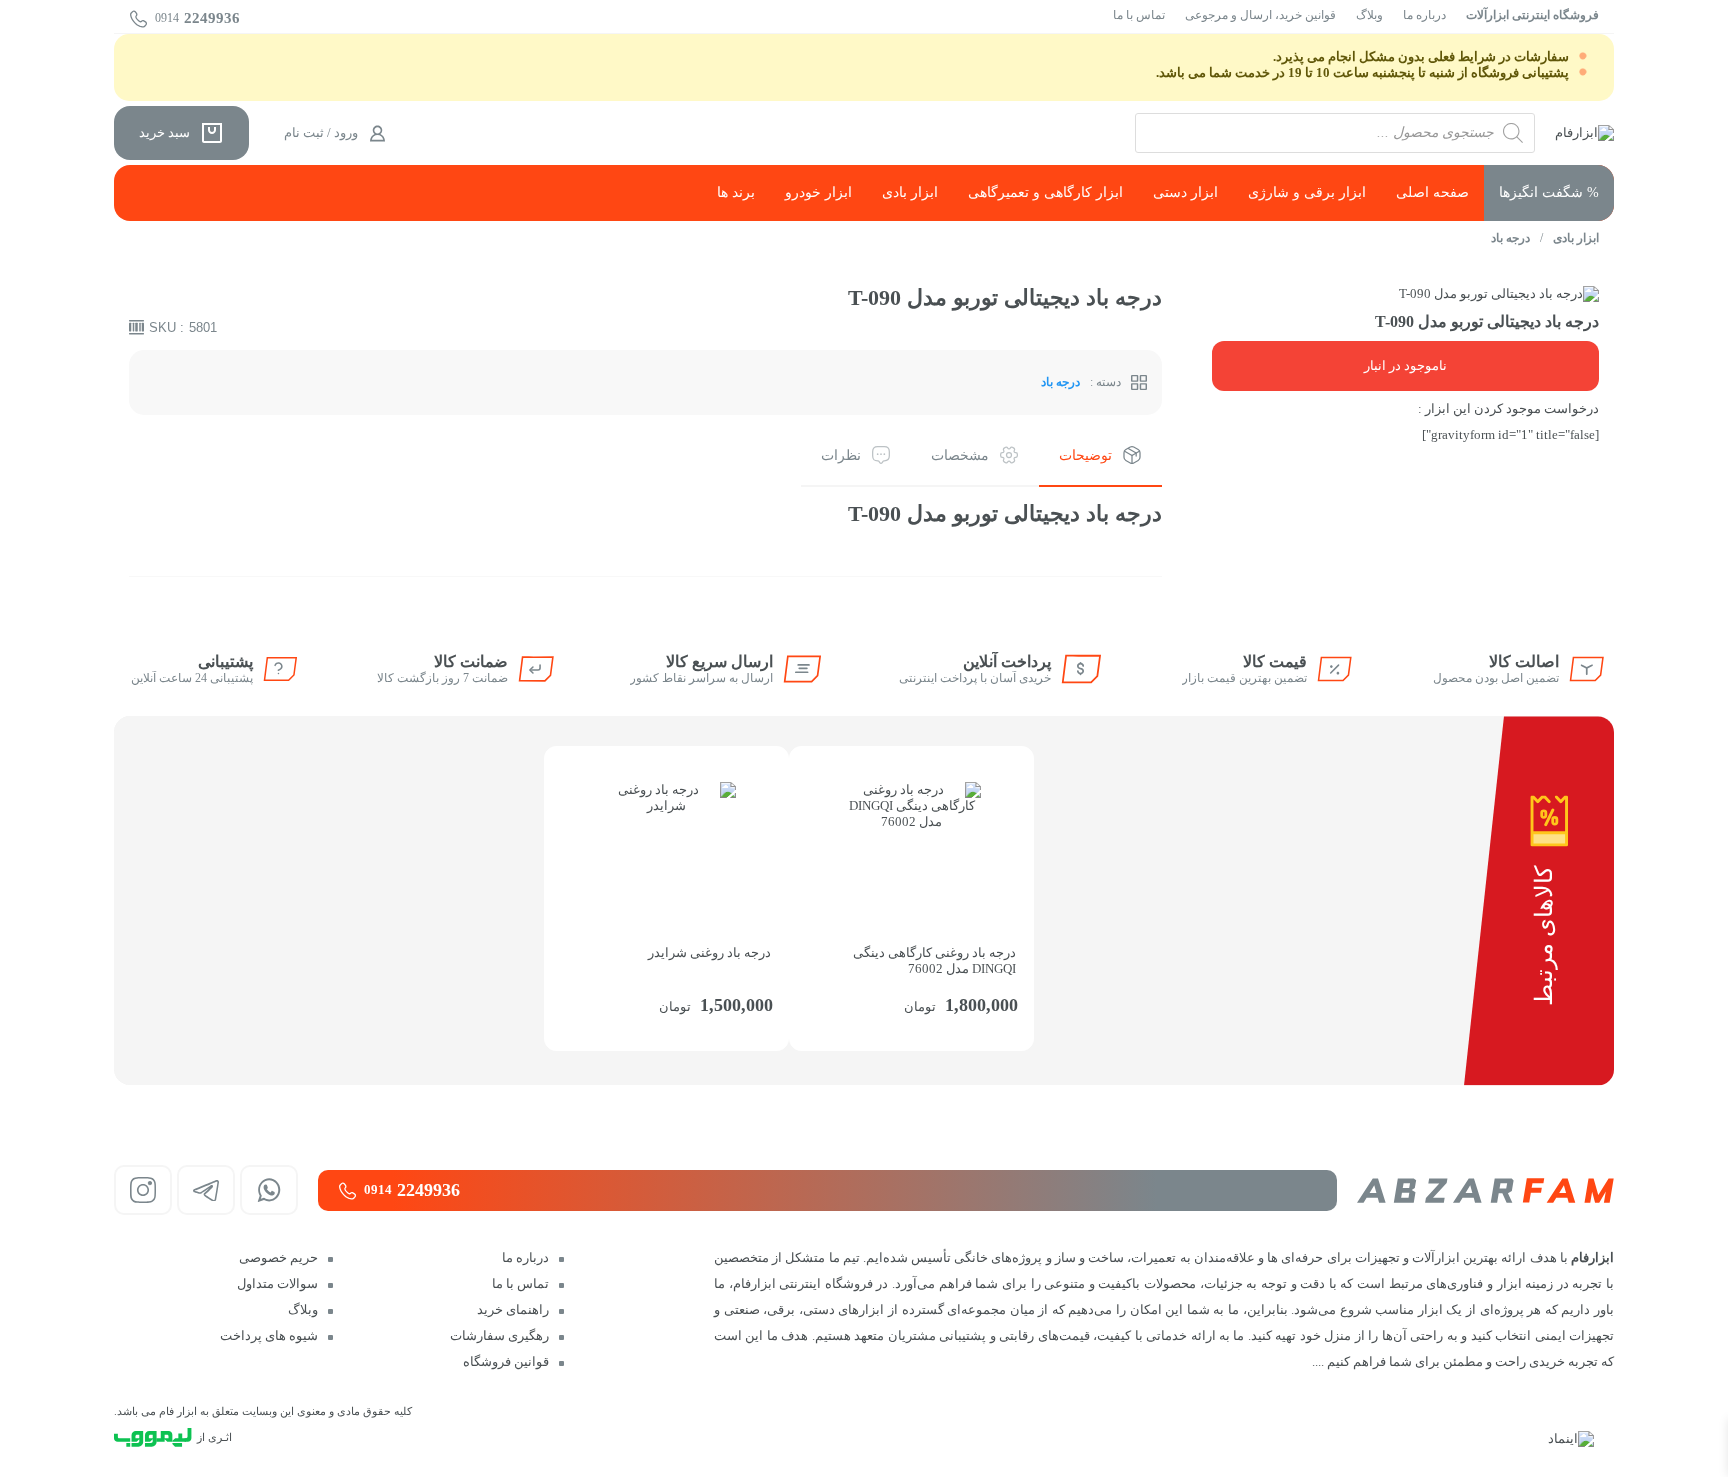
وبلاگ (1369, 15)
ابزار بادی (910, 192)
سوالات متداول (277, 1283)
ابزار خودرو (818, 192)
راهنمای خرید (513, 1309)
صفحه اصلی (1432, 192)
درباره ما (1424, 15)
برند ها (736, 192)
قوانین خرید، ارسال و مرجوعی (1260, 15)
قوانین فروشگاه (506, 1361)
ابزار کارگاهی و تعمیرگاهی (1045, 192)
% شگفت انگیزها (1549, 192)
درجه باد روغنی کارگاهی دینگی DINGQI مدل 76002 (934, 960)
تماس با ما (1139, 15)
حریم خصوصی (278, 1257)
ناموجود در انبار (1405, 365)
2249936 (197, 18)
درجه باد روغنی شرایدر (709, 952)
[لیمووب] (153, 1437)
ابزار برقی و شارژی (1307, 192)
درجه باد (1510, 238)
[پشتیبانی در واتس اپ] (269, 1190)
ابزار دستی (1185, 192)
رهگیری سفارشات (499, 1335)
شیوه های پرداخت (269, 1335)
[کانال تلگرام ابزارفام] (206, 1190)
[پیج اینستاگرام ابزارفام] (143, 1190)
